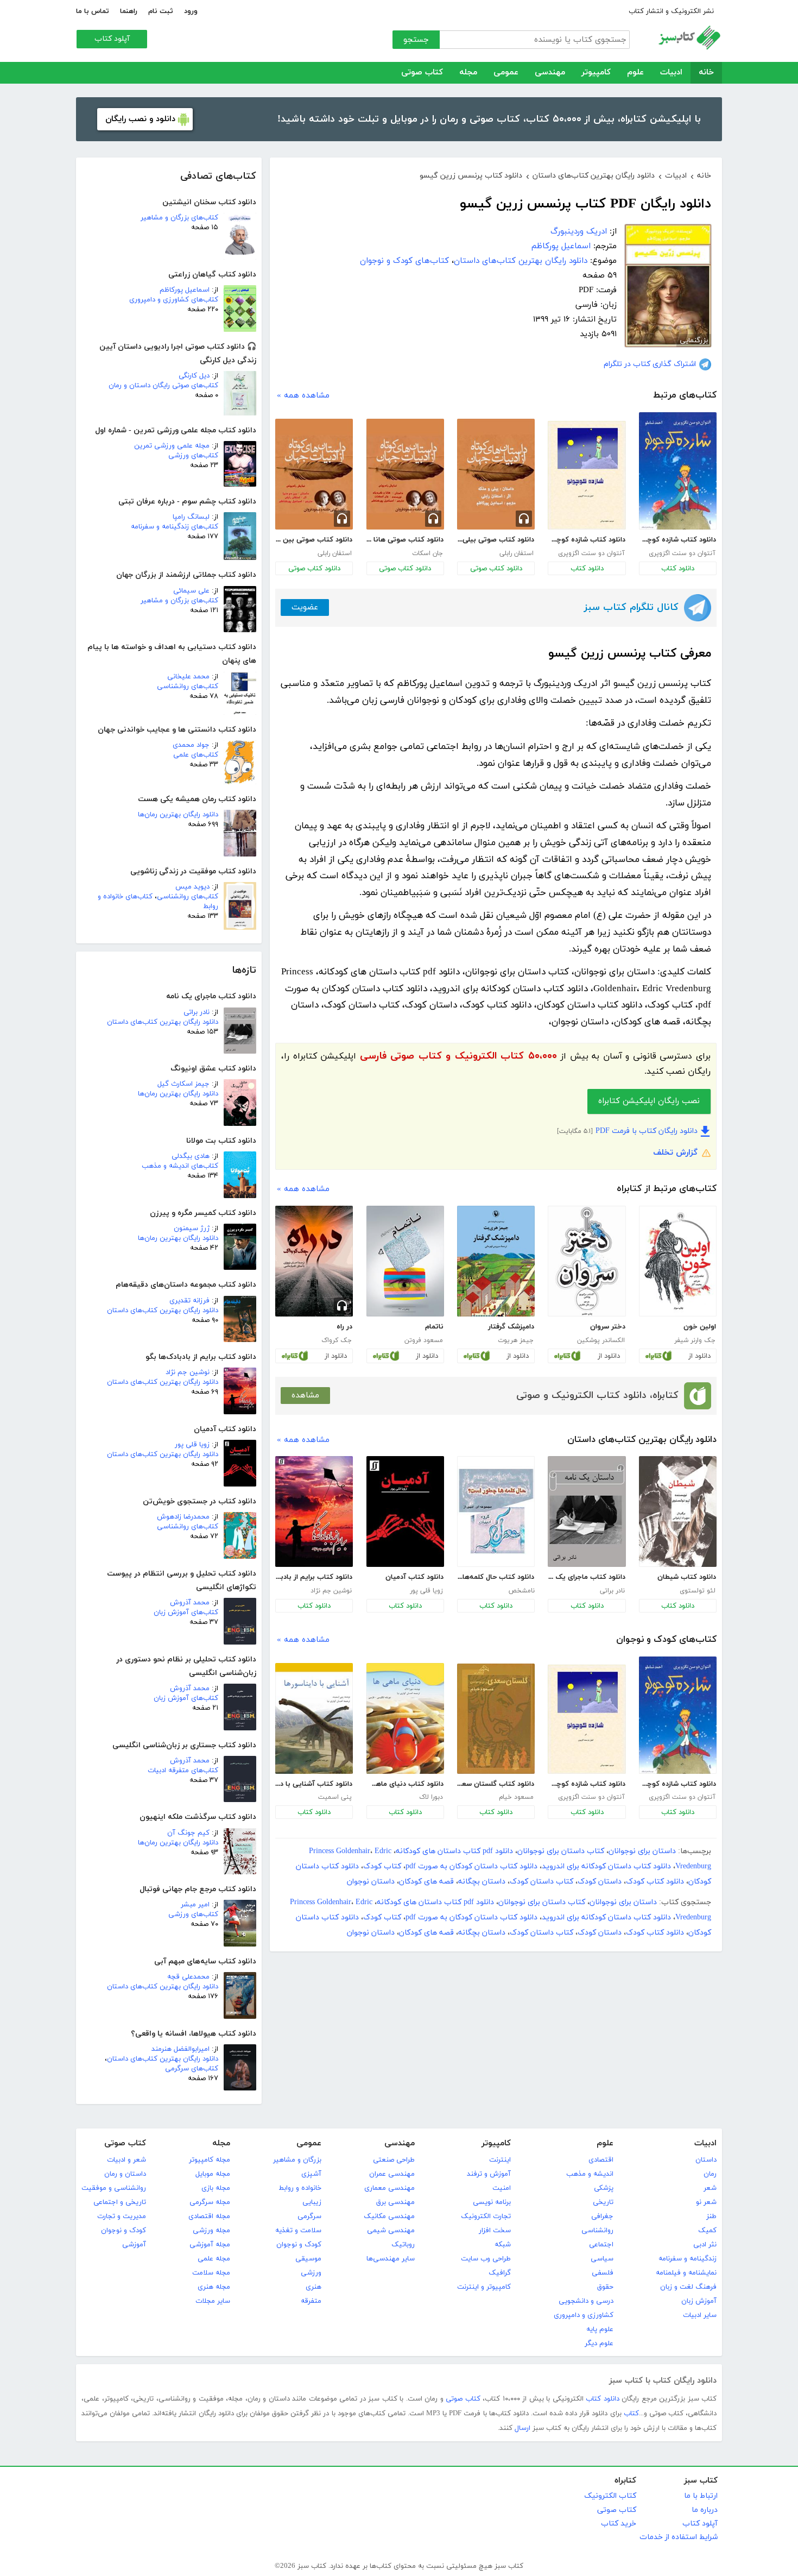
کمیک (707, 2231)
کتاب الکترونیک (610, 2496)
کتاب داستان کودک (541, 1882)
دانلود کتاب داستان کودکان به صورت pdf (471, 1866)
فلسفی (603, 2273)
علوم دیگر (599, 2344)
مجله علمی (214, 2259)
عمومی (506, 73)
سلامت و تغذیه (298, 2231)
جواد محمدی (191, 745)
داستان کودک (600, 1882)
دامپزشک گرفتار (511, 1327)
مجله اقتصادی (209, 2216)
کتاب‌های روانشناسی (188, 686)
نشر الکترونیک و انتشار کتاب (671, 11)
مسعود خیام (516, 1797)
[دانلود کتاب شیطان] (678, 1511)
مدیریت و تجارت (122, 2216)
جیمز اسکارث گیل (183, 1084)
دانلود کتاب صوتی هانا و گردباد (405, 540)
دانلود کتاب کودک (655, 1882)
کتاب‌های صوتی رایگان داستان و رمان (163, 386)
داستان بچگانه (482, 1882)
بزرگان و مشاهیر (297, 2160)
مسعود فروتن (424, 1340)
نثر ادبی (705, 2245)
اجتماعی (601, 2245)
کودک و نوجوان (299, 2245)
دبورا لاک (431, 1797)
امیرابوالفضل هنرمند (180, 2049)
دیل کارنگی (194, 376)
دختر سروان (607, 1327)
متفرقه (311, 2301)
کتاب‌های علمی (196, 755)
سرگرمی (309, 2216)
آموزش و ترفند (489, 2174)
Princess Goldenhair (340, 1851)
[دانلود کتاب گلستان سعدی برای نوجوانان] (496, 1719)
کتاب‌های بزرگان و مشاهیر (179, 218)
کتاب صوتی (422, 73)
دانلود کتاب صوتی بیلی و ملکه (496, 540)
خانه (706, 73)
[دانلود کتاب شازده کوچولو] (678, 471)
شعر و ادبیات (126, 2160)
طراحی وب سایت (486, 2259)
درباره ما (705, 2510)
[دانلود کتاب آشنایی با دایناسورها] (314, 1718)
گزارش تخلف (675, 1153)
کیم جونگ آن (188, 1833)
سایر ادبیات (700, 2315)
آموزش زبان (699, 2301)
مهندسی (550, 73)
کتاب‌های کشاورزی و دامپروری (174, 300)
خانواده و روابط (300, 2188)
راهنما (129, 11)
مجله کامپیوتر (210, 2160)
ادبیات (671, 73)
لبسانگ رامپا (191, 517)
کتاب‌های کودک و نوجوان (404, 261)
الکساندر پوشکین (601, 1340)
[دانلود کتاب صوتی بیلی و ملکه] (496, 474)
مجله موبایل (213, 2174)
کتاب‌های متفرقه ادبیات (183, 1771)
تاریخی (603, 2202)
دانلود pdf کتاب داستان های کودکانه (454, 1851)
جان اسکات (427, 553)
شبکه (503, 2245)
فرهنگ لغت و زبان (688, 2287)
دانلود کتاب (678, 569)
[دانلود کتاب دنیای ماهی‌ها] (405, 1718)
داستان (706, 2160)
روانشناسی (597, 2231)
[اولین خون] (678, 1261)
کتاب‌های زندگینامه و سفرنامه (175, 527)
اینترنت (500, 2160)
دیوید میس (192, 887)
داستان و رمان (125, 2174)
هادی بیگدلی (191, 1156)
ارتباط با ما (701, 2496)
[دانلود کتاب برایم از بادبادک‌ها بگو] (314, 1511)
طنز (711, 2216)
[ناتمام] (405, 1261)
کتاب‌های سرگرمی (192, 2069)
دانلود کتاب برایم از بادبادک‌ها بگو (314, 1577)
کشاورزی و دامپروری (584, 2315)
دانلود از (699, 1356)
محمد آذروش (190, 1603)
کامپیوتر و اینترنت (484, 2287)
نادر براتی (197, 1012)
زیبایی (312, 2202)
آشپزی (311, 2174)
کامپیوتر (596, 73)
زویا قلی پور (192, 1445)
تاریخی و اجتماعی (120, 2202)
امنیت (502, 2188)
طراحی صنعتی (394, 2160)
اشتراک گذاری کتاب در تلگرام (650, 364)
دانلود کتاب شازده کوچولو (677, 540)
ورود (191, 11)
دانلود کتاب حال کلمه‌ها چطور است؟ (496, 1577)
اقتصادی (601, 2160)
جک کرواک (337, 1340)
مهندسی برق (395, 2202)
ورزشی (311, 2273)
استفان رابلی (517, 553)
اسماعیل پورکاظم (185, 290)
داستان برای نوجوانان (642, 1851)
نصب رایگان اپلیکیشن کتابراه (649, 1101)
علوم (635, 73)
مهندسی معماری (389, 2188)
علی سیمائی (191, 591)
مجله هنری (214, 2287)
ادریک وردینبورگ (579, 232)
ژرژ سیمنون (192, 1229)
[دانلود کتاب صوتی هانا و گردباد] (405, 474)
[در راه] (314, 1261)
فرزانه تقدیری (189, 1301)
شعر (710, 2188)
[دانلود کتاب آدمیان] (405, 1511)
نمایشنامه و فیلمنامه (686, 2273)
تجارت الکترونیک (486, 2216)
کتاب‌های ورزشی (193, 456)
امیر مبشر (195, 1905)
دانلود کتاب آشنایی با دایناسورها (314, 1784)
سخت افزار (495, 2231)
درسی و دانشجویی (586, 2301)
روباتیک (403, 2245)
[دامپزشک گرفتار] (496, 1261)
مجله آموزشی (210, 2245)
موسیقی (308, 2259)
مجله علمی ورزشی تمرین (172, 446)
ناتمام (434, 1327)
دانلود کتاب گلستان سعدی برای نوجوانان (496, 1784)
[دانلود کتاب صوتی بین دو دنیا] (314, 474)
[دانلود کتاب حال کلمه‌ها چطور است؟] (496, 1511)
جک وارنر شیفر (695, 1340)
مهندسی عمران (392, 2174)
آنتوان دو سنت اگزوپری (682, 553)
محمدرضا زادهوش (183, 1517)
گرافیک (500, 2273)
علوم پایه (600, 2329)
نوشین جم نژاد (188, 1372)
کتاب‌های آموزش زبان (186, 1613)
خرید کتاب (619, 2524)
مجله (468, 73)
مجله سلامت (211, 2273)
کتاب (631, 2414)
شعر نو (706, 2202)
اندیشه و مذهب (590, 2174)
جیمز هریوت (516, 1340)
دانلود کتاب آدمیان (414, 1577)
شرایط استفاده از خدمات (679, 2537)
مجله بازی (216, 2188)
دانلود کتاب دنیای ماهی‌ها (405, 1784)
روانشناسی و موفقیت (114, 2188)
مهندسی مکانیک (389, 2216)
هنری (313, 2287)
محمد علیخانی (188, 677)
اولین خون (700, 1327)
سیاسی (602, 2259)
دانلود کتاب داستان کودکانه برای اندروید (606, 1866)
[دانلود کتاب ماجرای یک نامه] (587, 1511)
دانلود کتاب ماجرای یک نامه (586, 1577)
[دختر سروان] (587, 1261)
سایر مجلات (213, 2301)
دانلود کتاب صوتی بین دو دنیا (314, 540)
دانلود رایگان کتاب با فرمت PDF (647, 1131)
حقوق (605, 2287)
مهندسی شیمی (391, 2231)
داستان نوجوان (371, 1882)
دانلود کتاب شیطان (687, 1577)
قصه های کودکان (426, 1882)
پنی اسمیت (335, 1797)
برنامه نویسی (492, 2202)
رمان (710, 2174)
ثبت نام (161, 11)
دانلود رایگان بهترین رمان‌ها (178, 815)
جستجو (416, 40)
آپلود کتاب (112, 39)
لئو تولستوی (698, 1591)
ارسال (522, 2428)
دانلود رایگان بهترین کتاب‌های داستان (163, 1022)
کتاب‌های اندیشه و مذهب (180, 1166)
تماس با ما (93, 11)
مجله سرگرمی (210, 2202)
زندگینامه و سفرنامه (688, 2259)
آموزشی (134, 2245)
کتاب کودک (382, 1866)
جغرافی (602, 2216)
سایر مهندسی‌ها (391, 2259)
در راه (344, 1327)
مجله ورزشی (211, 2231)
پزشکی (604, 2188)
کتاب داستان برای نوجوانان (561, 1851)
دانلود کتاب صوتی (496, 569)
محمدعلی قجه (188, 1977)
